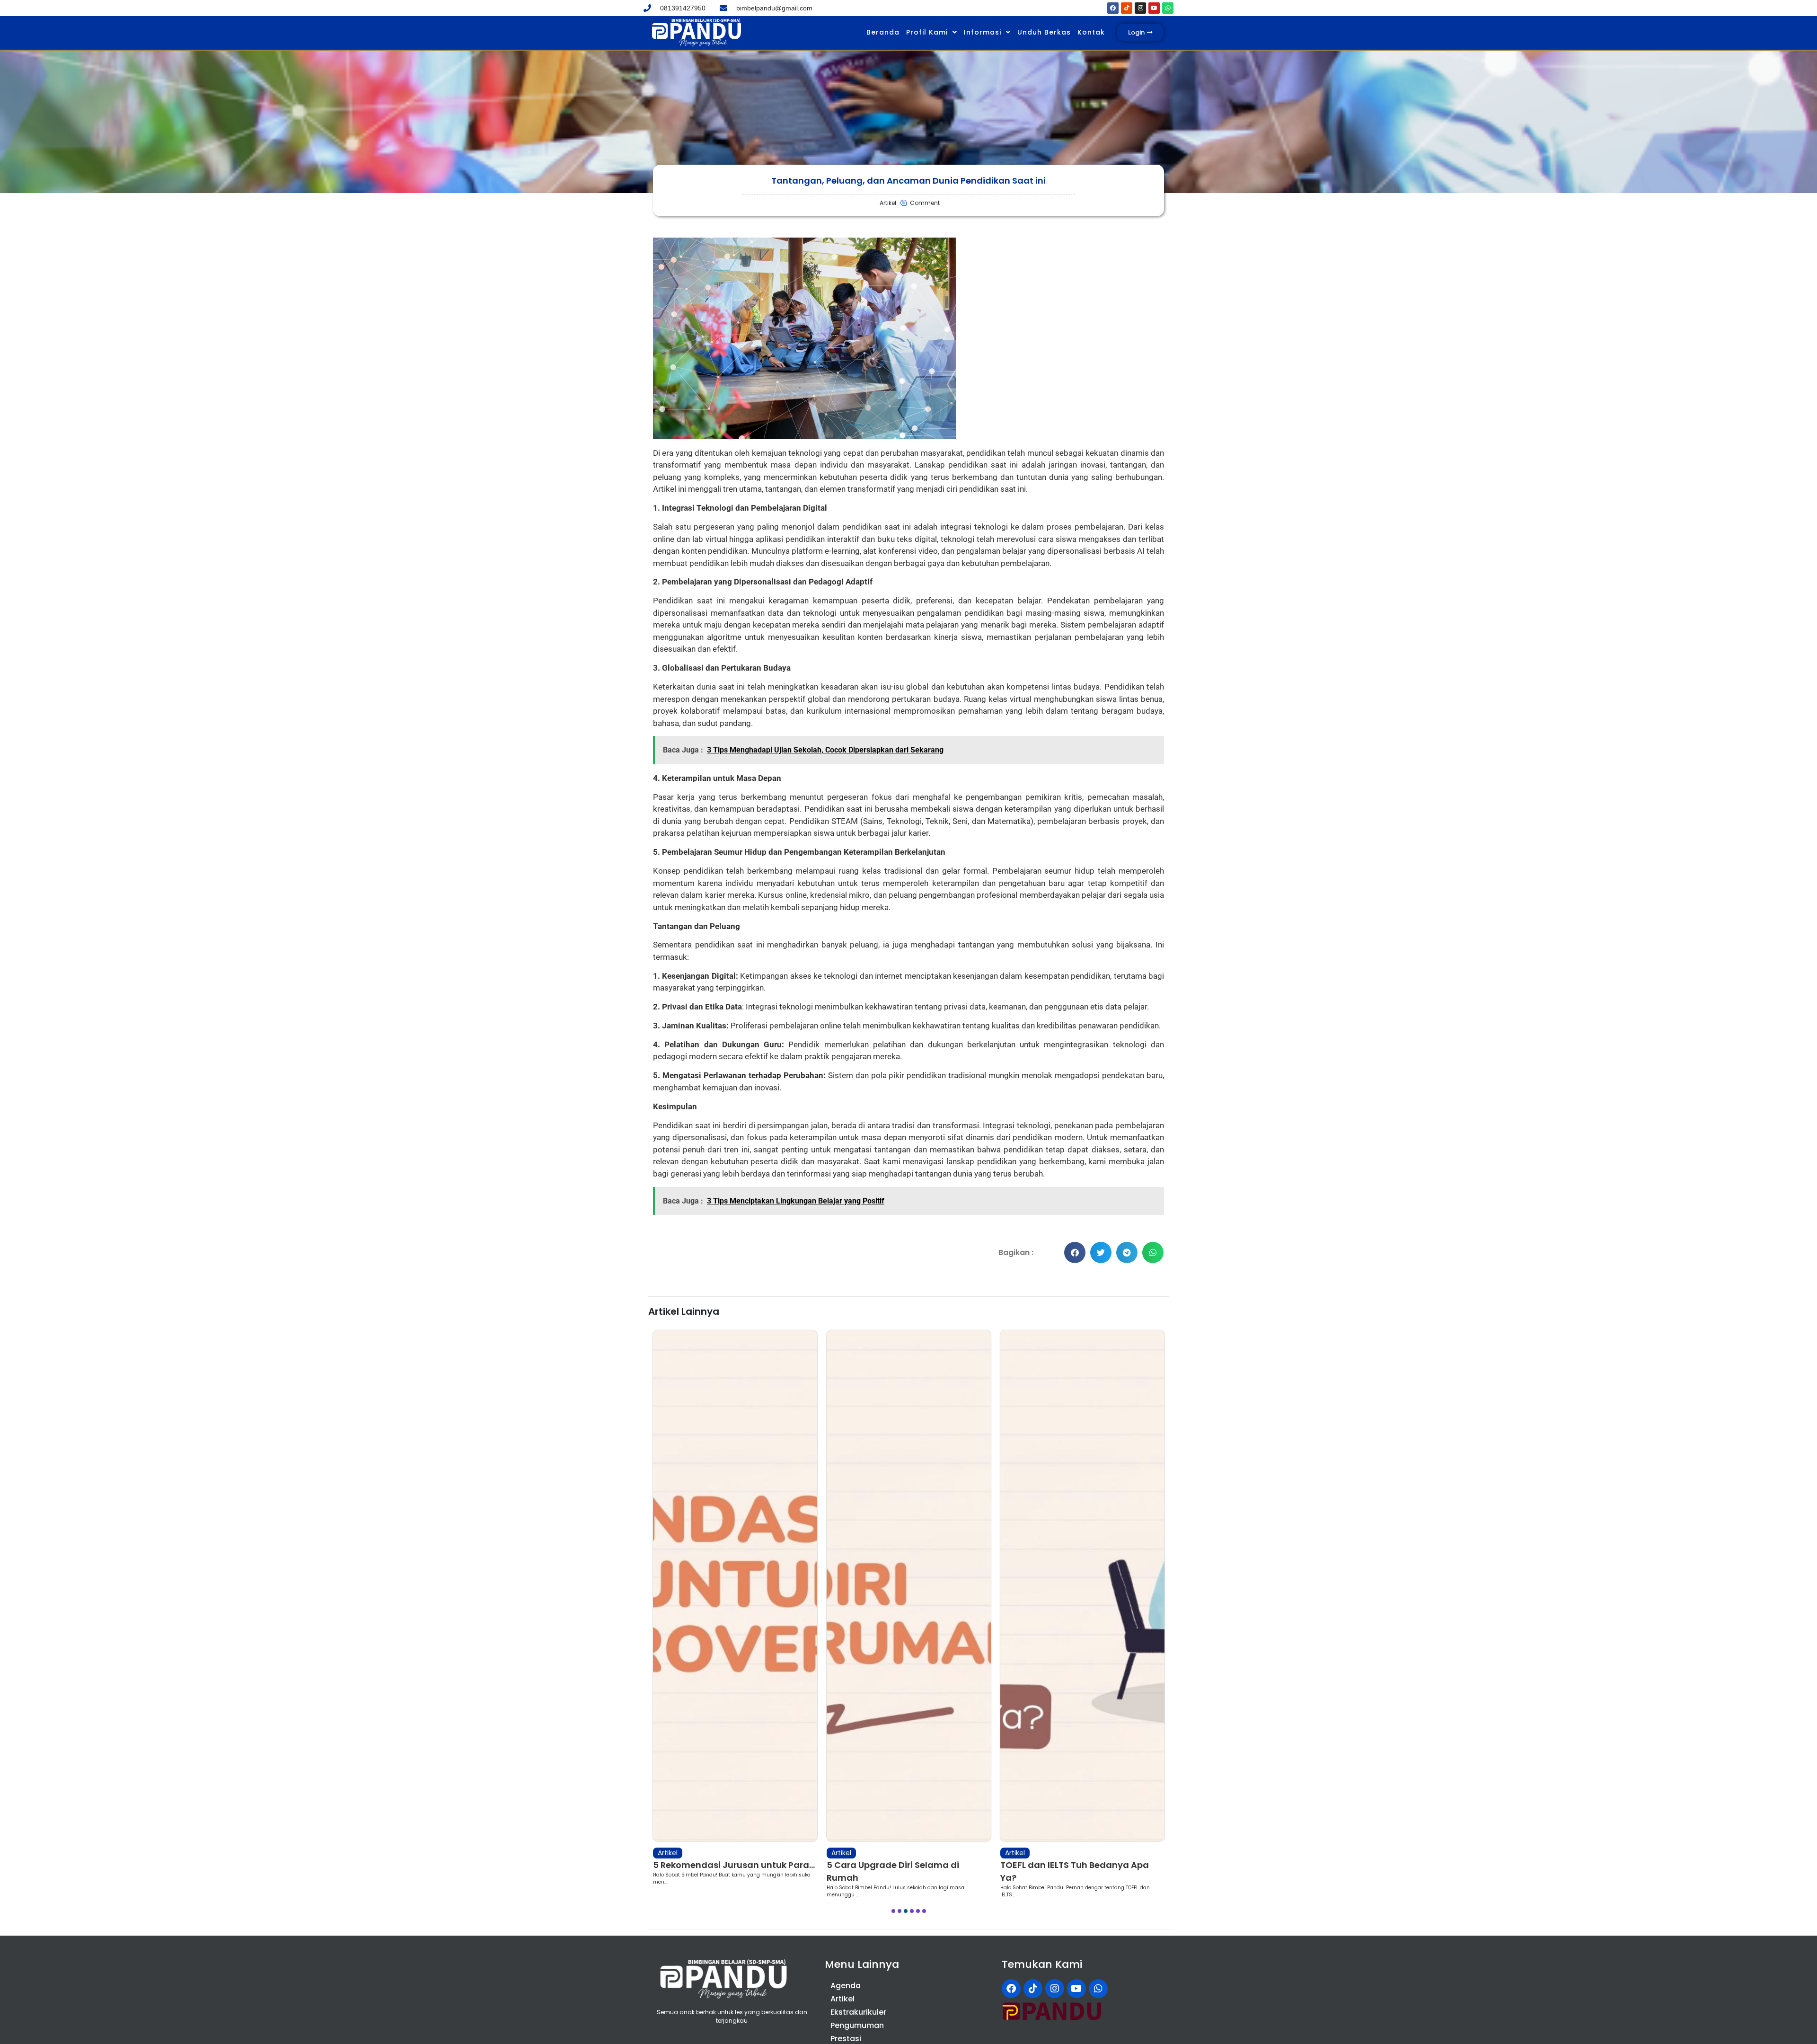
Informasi (983, 32)
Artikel (668, 1853)
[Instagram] (1140, 8)
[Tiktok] (1127, 8)
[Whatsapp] (1168, 8)
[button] (1075, 1252)
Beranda (883, 32)
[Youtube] (1154, 8)
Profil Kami (927, 32)
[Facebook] (1113, 8)
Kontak (1091, 32)
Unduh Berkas (1044, 32)
